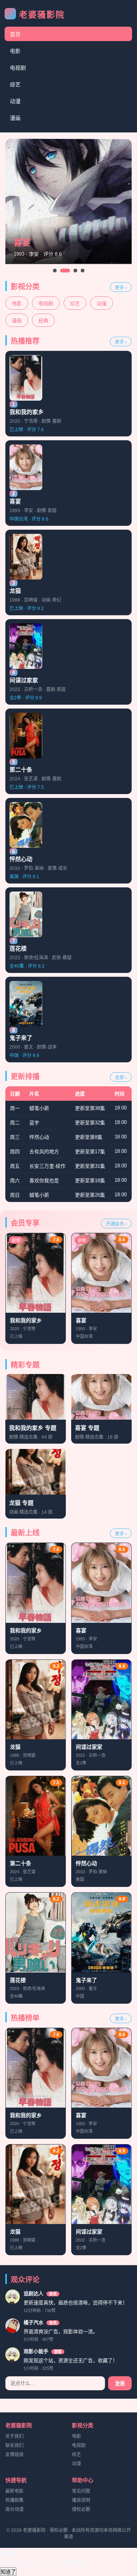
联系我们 (14, 2445)
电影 (15, 51)
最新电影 (14, 2491)
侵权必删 (81, 2509)
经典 (43, 321)
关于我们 (14, 2436)
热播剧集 (14, 2500)
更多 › (121, 288)
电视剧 (18, 68)
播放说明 (81, 2500)
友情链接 (14, 2455)
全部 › (121, 1078)
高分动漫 (14, 2509)
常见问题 (81, 2491)
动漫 (15, 101)
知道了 (8, 2572)
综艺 (15, 84)
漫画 (15, 118)
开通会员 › (116, 1224)
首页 (15, 34)
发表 (120, 2384)
